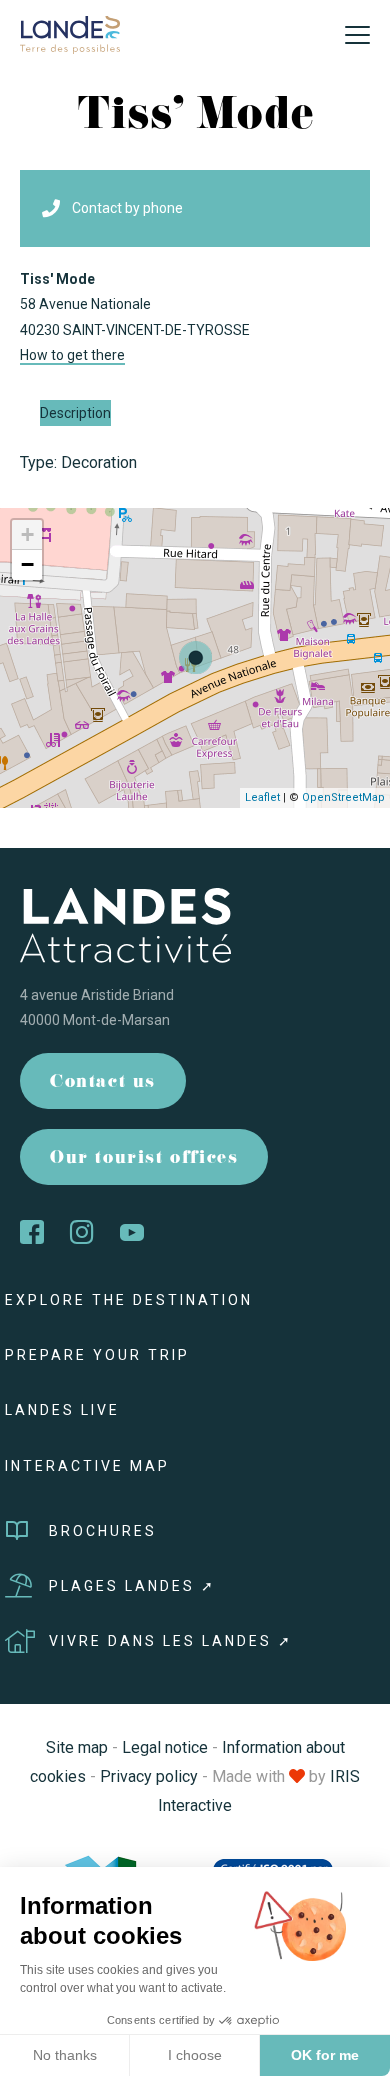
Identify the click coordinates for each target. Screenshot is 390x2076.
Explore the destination (129, 1300)
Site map (77, 1747)
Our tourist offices (144, 1159)
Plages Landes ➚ (132, 1586)
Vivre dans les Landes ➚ (171, 1641)
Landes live (62, 1410)
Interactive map (87, 1466)
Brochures (103, 1531)
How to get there (72, 355)
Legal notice (165, 1747)
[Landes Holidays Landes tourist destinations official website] (70, 33)
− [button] (27, 564)
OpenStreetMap (343, 797)
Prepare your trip (97, 1355)
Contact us (103, 1083)
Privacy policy (149, 1776)
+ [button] (27, 534)
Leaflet (262, 797)
